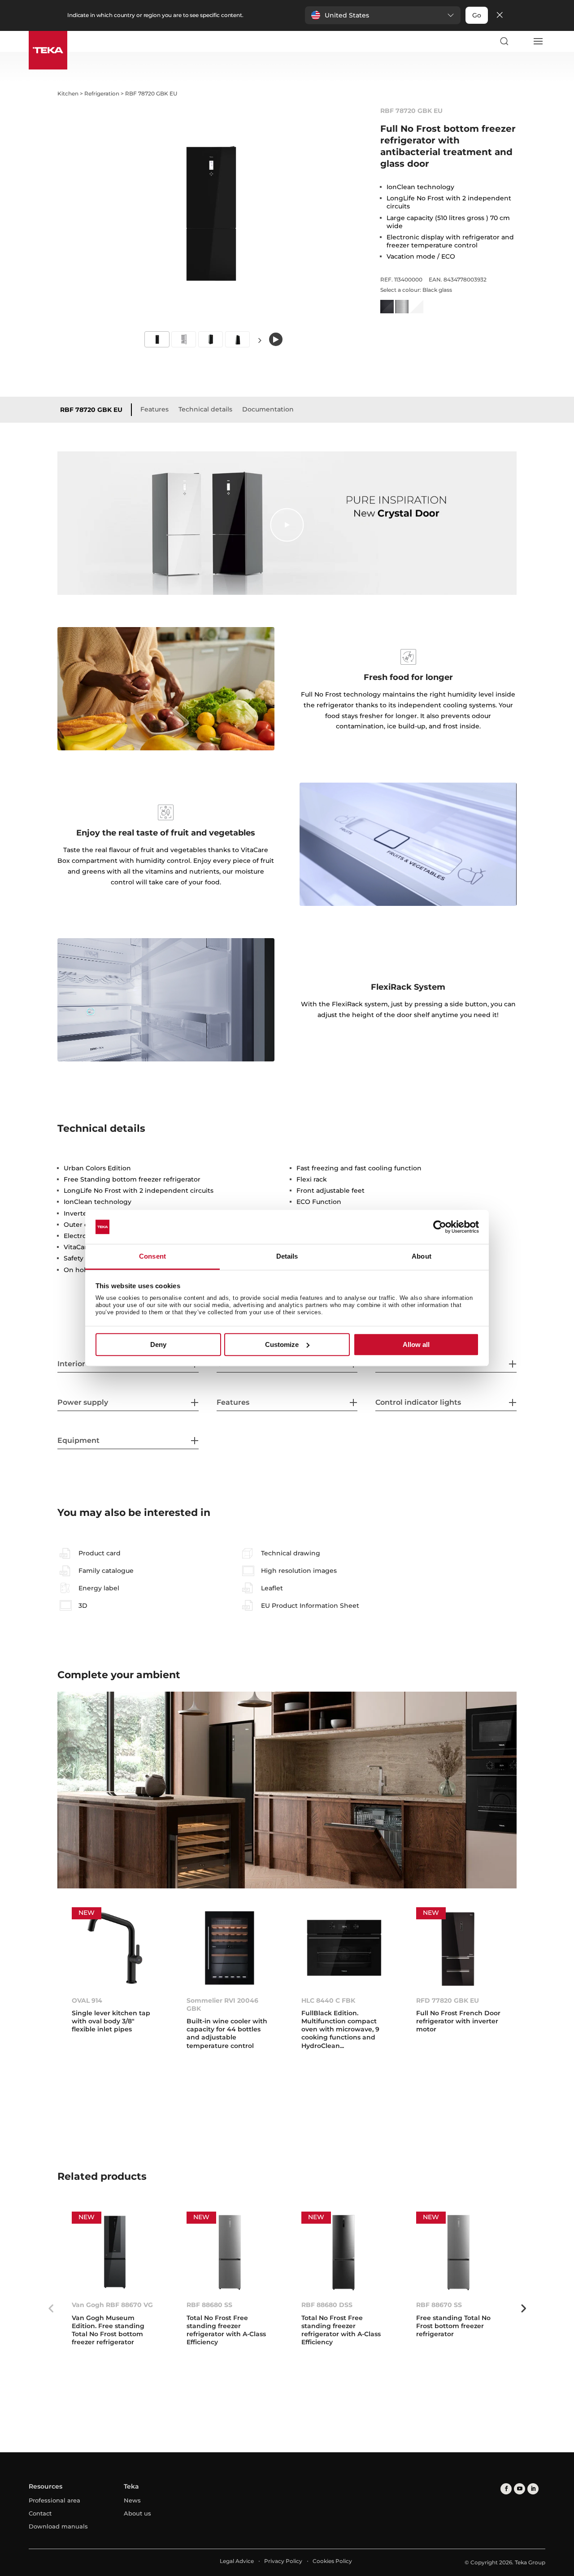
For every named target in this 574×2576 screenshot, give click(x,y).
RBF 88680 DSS (327, 2305)
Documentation (268, 409)
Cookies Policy (332, 2561)
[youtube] (520, 2489)
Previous (51, 2308)
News (132, 2500)
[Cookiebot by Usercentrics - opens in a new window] (440, 1227)
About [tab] (422, 1257)
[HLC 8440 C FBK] (344, 1948)
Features (154, 409)
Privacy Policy (283, 2561)
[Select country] (521, 41)
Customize (282, 1344)
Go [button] (477, 15)
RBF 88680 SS (209, 2305)
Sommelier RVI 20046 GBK (222, 2005)
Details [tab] (287, 1257)
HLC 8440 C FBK (328, 2000)
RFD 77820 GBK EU (448, 2000)
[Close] (500, 15)
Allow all (416, 1344)
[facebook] (506, 2489)
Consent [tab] (152, 1257)
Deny (158, 1344)
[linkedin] (533, 2489)
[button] (383, 15)
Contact (40, 2513)
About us (137, 2513)
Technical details (205, 409)
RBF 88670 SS (439, 2305)
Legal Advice (237, 2561)
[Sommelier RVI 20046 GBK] (230, 1948)
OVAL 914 (87, 2000)
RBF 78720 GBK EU (91, 410)
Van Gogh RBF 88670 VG (112, 2305)
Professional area (54, 2500)
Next (260, 340)
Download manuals (58, 2526)
